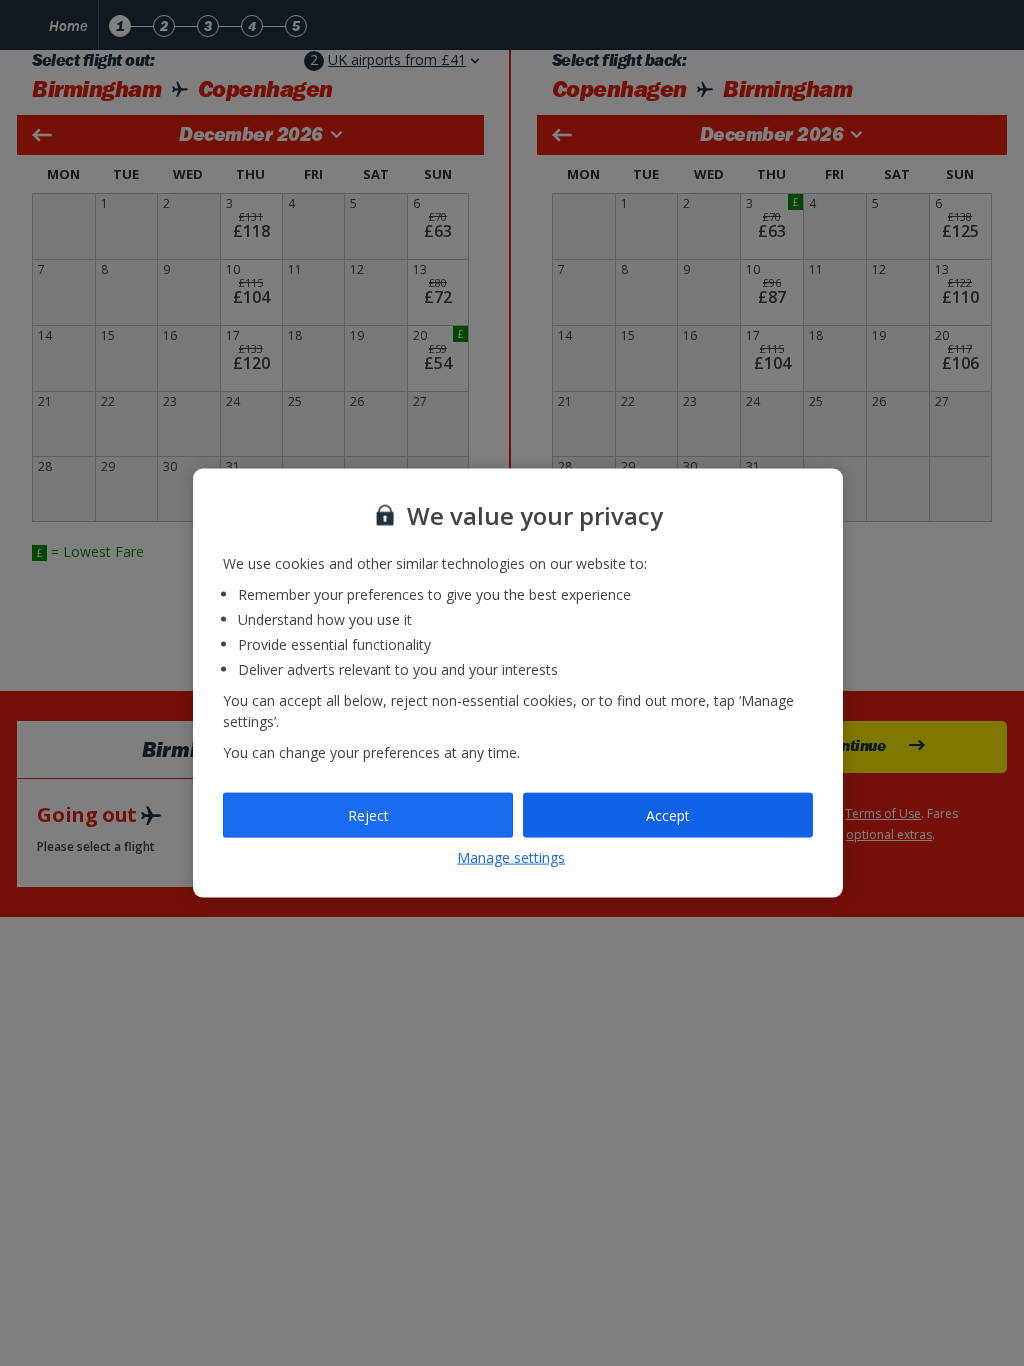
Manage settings (511, 857)
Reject (368, 814)
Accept (668, 814)
